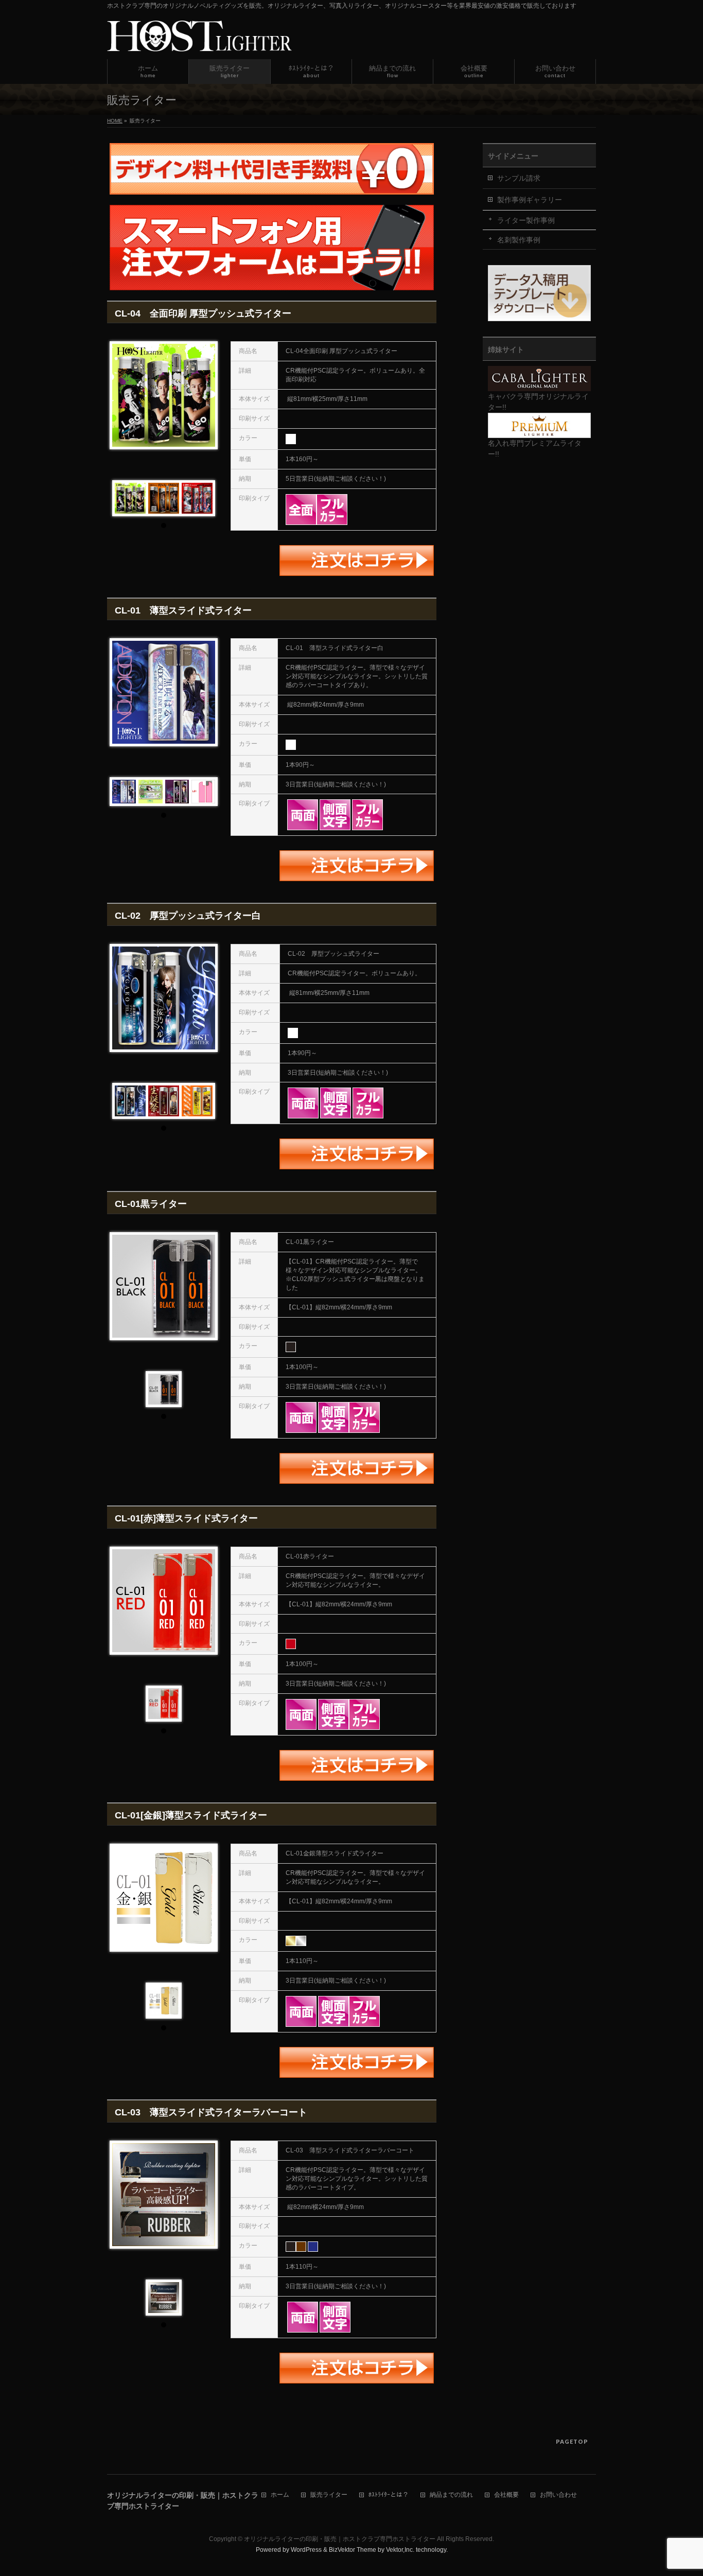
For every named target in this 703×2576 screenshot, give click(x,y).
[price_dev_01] (203, 792)
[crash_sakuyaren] (164, 1101)
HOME (115, 121)
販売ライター (329, 2495)
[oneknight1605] (197, 498)
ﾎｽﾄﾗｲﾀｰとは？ (389, 2495)
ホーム (280, 2495)
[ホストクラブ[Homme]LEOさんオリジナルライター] (130, 498)
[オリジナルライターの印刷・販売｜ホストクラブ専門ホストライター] (199, 40)
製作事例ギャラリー (530, 200)
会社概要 (506, 2495)
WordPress (306, 2550)
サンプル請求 (519, 178)
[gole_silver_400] (164, 2001)
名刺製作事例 (519, 240)
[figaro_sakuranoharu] (130, 1101)
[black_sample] (164, 1389)
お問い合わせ (558, 2495)
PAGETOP (572, 2441)
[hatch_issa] (177, 792)
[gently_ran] (197, 1101)
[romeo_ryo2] (164, 498)
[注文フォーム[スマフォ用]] (272, 284)
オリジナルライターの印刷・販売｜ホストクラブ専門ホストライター (340, 2539)
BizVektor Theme (353, 2550)
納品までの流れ (451, 2495)
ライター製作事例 (526, 220)
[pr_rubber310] (164, 2298)
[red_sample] (164, 1704)
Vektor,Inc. (400, 2550)
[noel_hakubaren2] (150, 792)
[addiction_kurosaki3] (124, 792)
